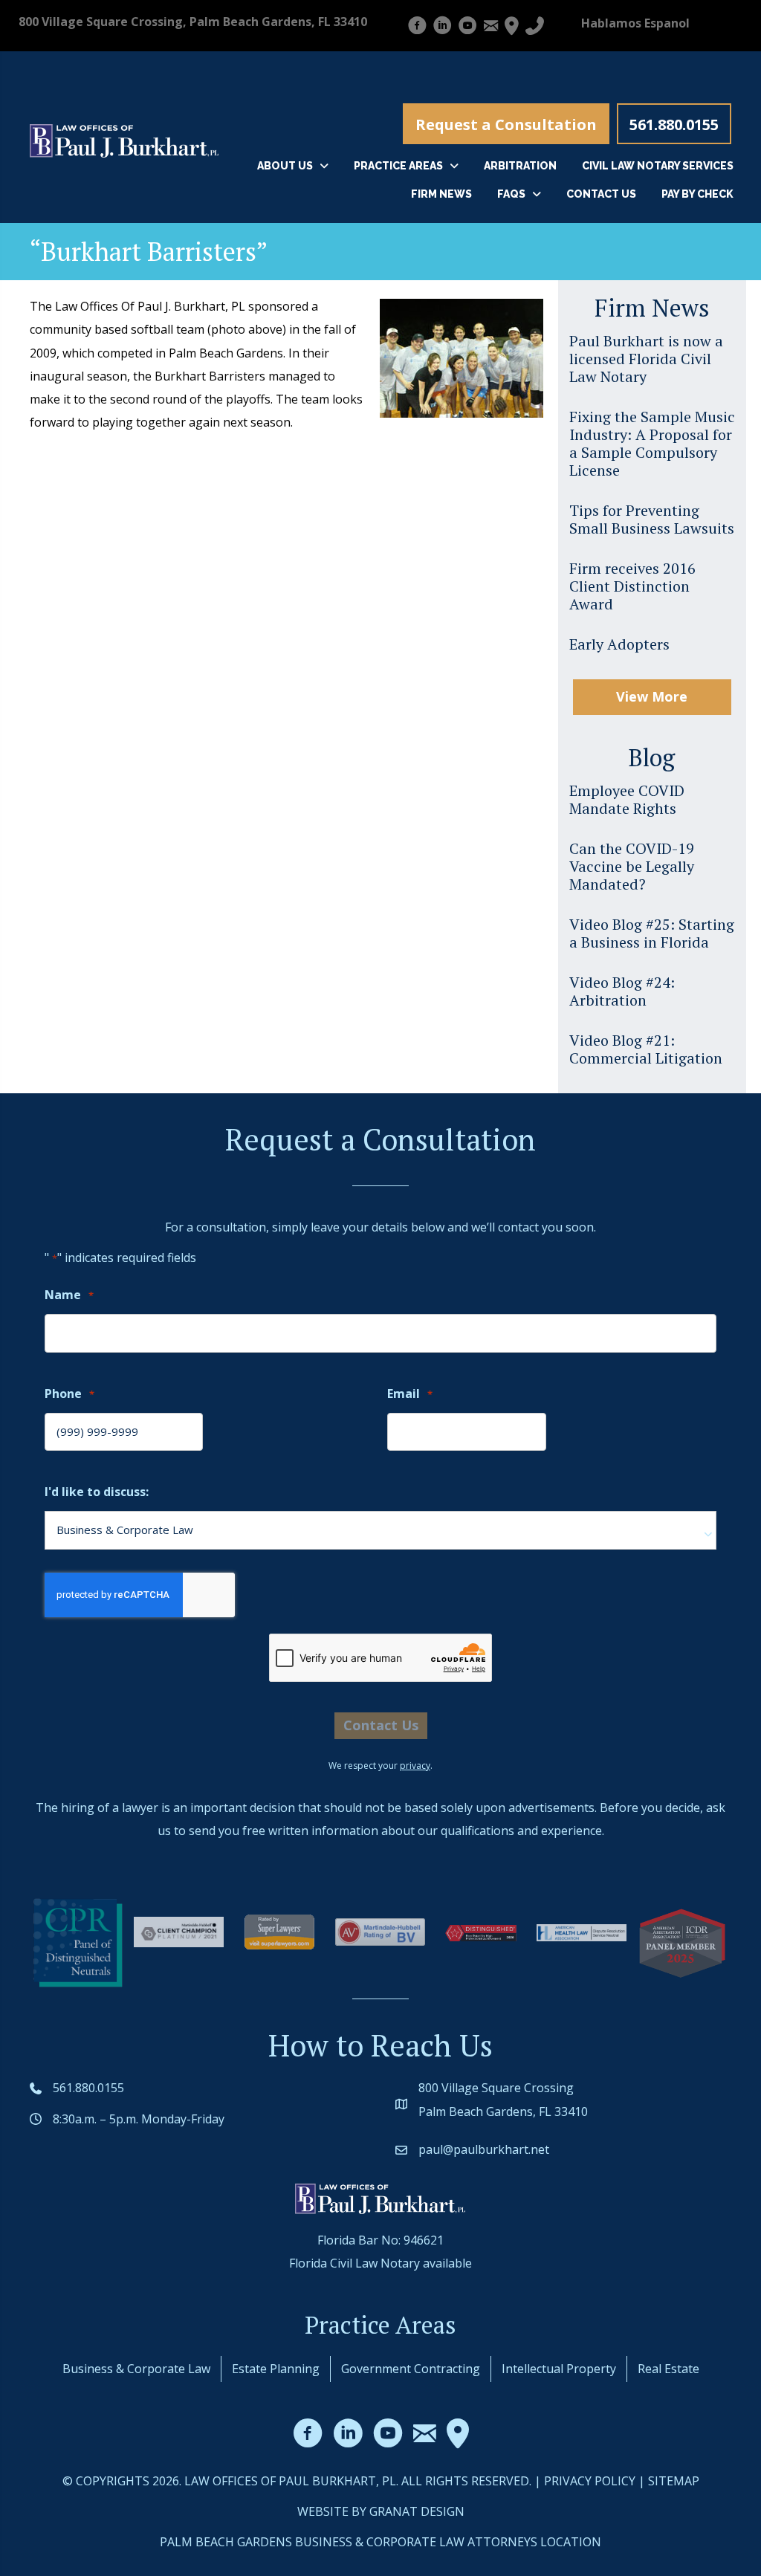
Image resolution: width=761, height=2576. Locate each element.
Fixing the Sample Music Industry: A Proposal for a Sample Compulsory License (652, 443)
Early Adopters (619, 644)
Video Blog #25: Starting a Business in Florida (652, 933)
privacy (415, 1766)
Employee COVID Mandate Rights (627, 799)
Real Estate (668, 2369)
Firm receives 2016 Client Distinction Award (632, 586)
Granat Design (417, 2511)
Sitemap (674, 2481)
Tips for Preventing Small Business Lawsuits (652, 519)
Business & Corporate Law (136, 2369)
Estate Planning (276, 2369)
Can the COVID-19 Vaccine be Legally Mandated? (632, 866)
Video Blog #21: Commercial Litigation (646, 1049)
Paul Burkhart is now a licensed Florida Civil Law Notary (646, 359)
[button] (506, 124)
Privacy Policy (590, 2481)
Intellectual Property (559, 2369)
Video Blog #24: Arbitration (622, 991)
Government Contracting (411, 2369)
